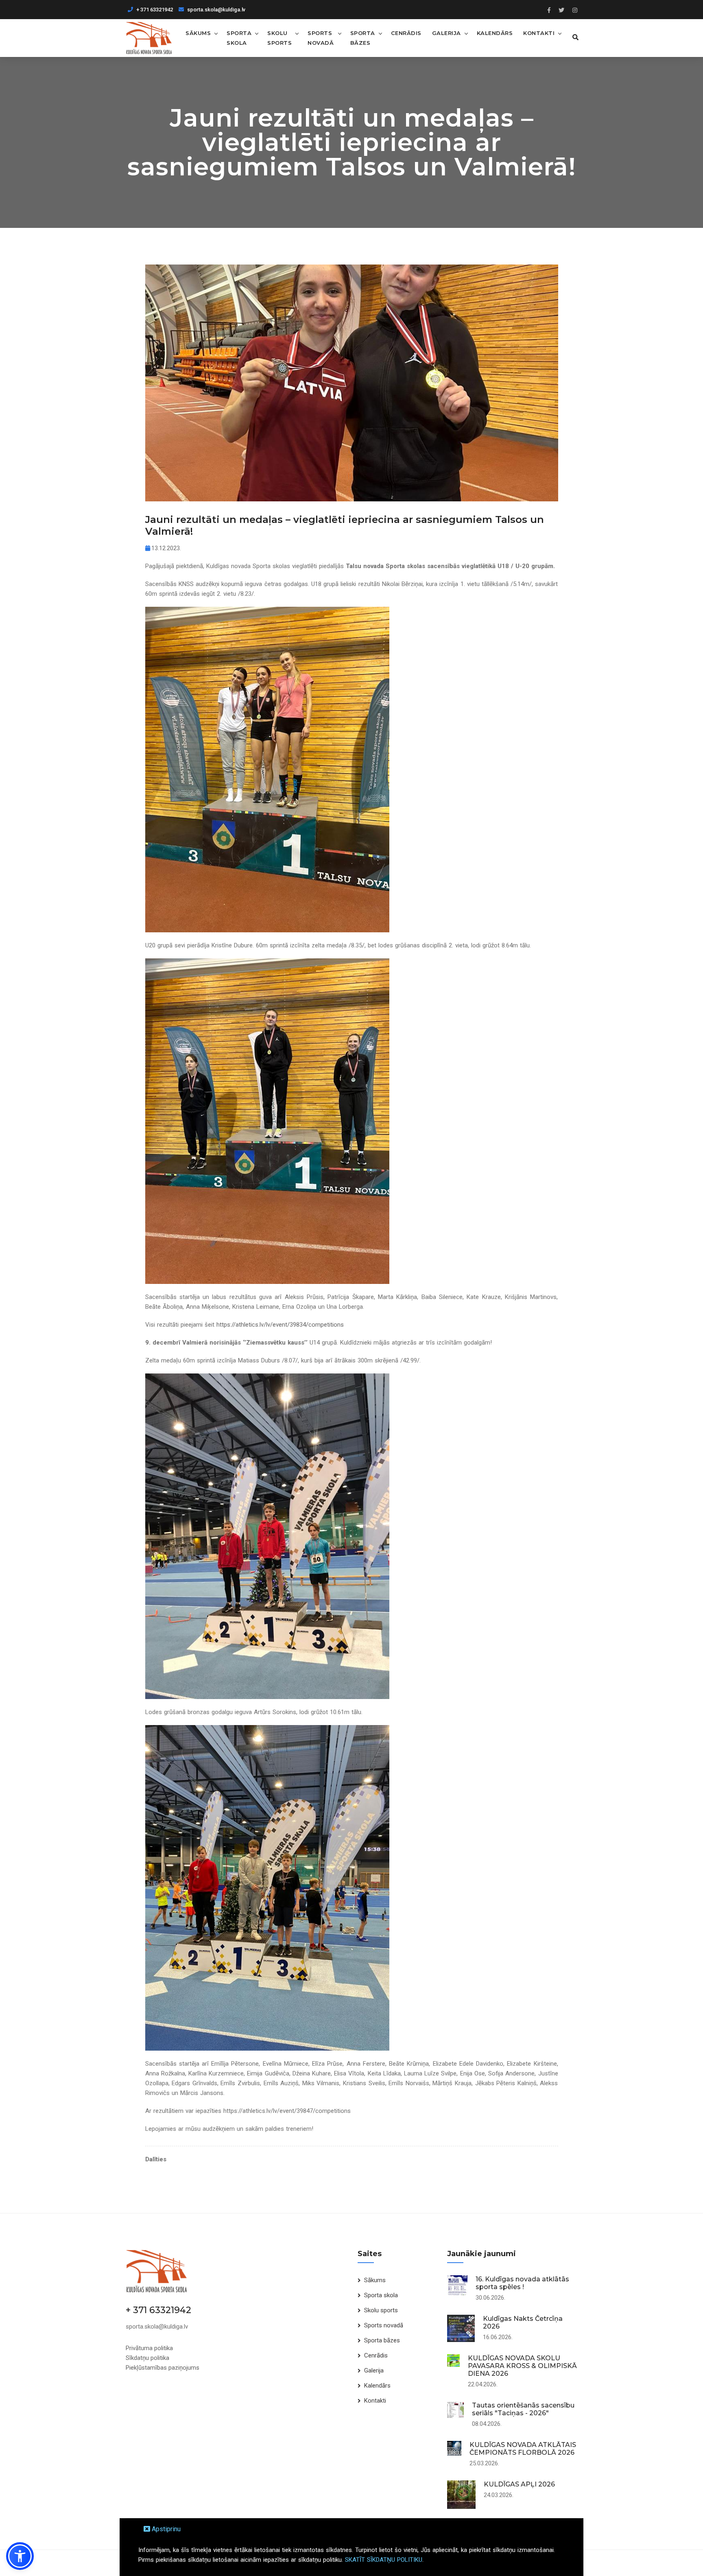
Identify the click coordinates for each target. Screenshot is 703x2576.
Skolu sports (279, 38)
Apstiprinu (165, 2529)
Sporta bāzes (363, 38)
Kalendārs (495, 33)
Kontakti (539, 33)
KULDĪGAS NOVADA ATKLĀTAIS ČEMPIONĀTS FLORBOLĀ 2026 (523, 2449)
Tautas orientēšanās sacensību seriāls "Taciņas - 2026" (523, 2409)
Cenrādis (406, 33)
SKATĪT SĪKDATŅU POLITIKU (384, 2560)
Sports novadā (321, 38)
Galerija (446, 33)
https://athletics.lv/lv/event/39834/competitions (280, 1325)
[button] (20, 2556)
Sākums (198, 33)
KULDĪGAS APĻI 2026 (519, 2484)
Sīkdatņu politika (147, 2358)
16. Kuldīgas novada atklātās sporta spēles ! (522, 2283)
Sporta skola (239, 38)
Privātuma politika (149, 2348)
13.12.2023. (166, 548)
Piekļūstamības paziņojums (163, 2368)
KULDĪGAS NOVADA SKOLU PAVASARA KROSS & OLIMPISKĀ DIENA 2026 (522, 2366)
